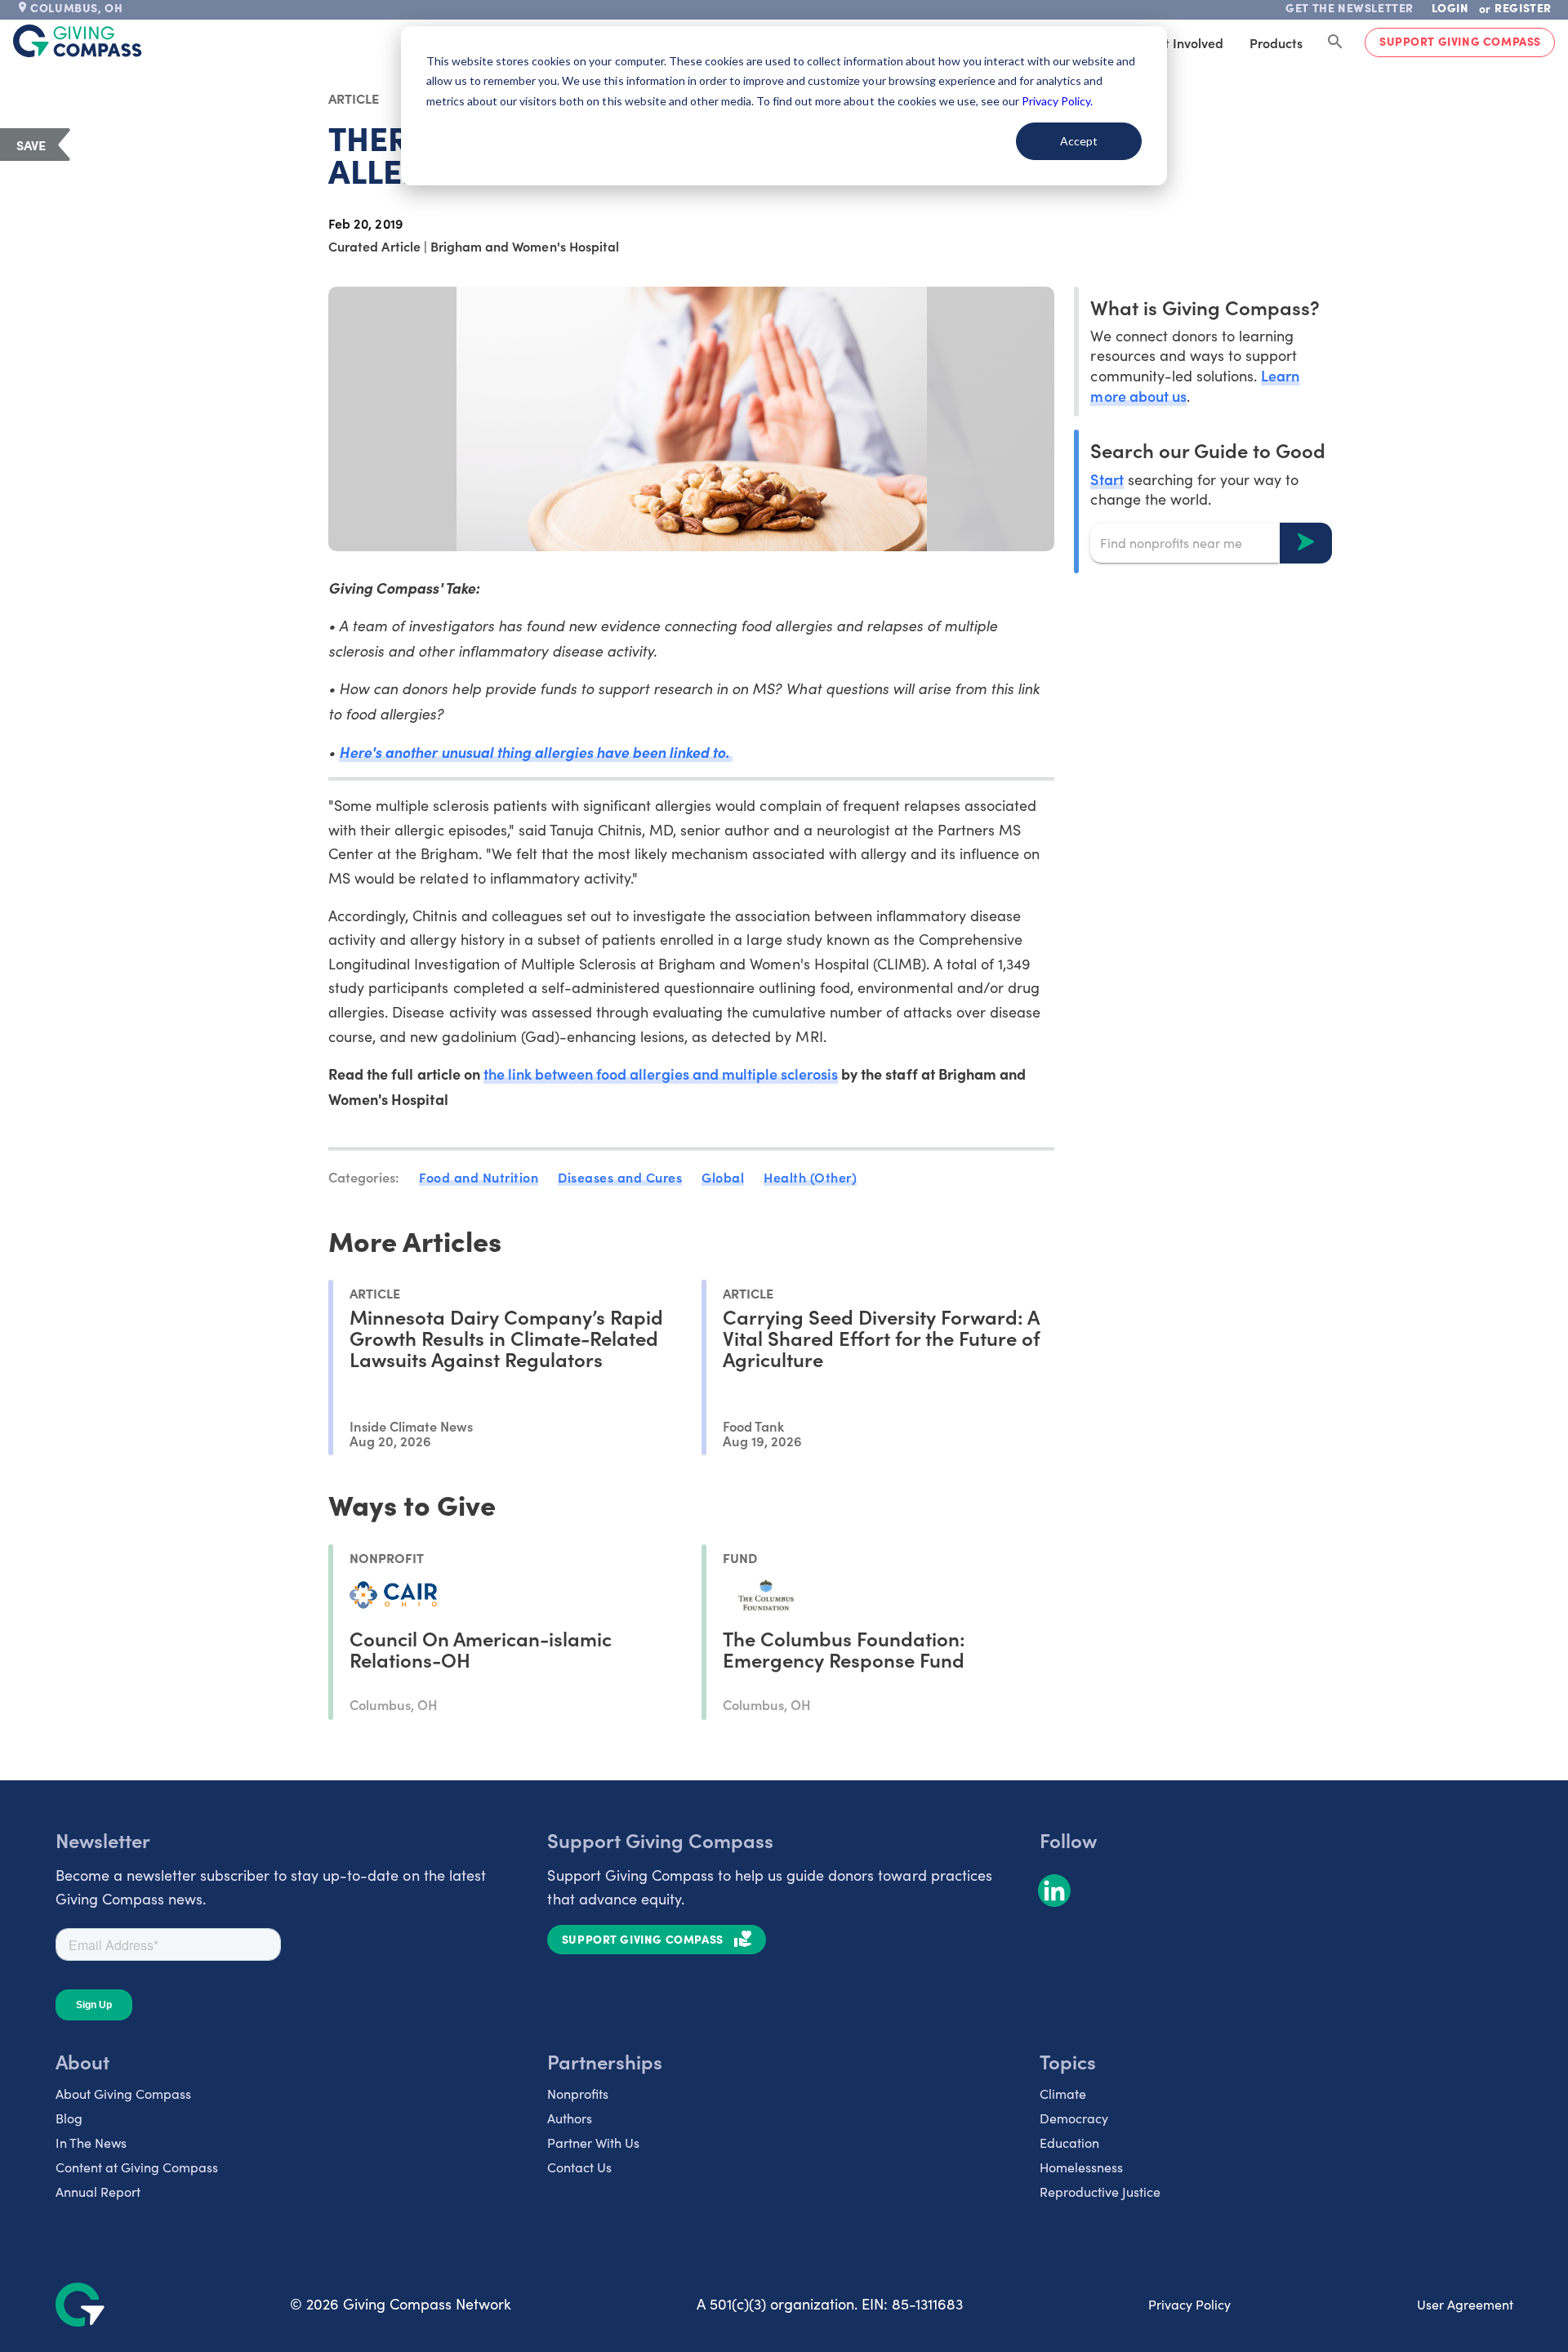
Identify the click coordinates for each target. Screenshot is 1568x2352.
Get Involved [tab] (1185, 42)
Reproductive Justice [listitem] (1100, 2192)
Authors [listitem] (570, 2118)
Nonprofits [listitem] (578, 2094)
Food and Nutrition (479, 1177)
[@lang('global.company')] (78, 41)
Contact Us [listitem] (579, 2167)
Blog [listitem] (69, 2118)
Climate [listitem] (1063, 2094)
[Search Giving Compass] (1335, 42)
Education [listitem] (1069, 2143)
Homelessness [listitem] (1081, 2167)
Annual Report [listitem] (98, 2192)
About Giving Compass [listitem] (123, 2094)
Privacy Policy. (1057, 101)
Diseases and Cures (620, 1177)
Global (723, 1177)
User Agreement (1465, 2304)
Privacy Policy (1189, 2304)
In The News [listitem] (91, 2143)
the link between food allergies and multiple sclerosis (661, 1074)
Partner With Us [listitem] (593, 2143)
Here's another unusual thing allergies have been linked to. (536, 752)
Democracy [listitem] (1074, 2118)
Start (1107, 478)
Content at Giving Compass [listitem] (137, 2167)
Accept (1079, 141)
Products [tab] (1276, 42)
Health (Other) (810, 1177)
